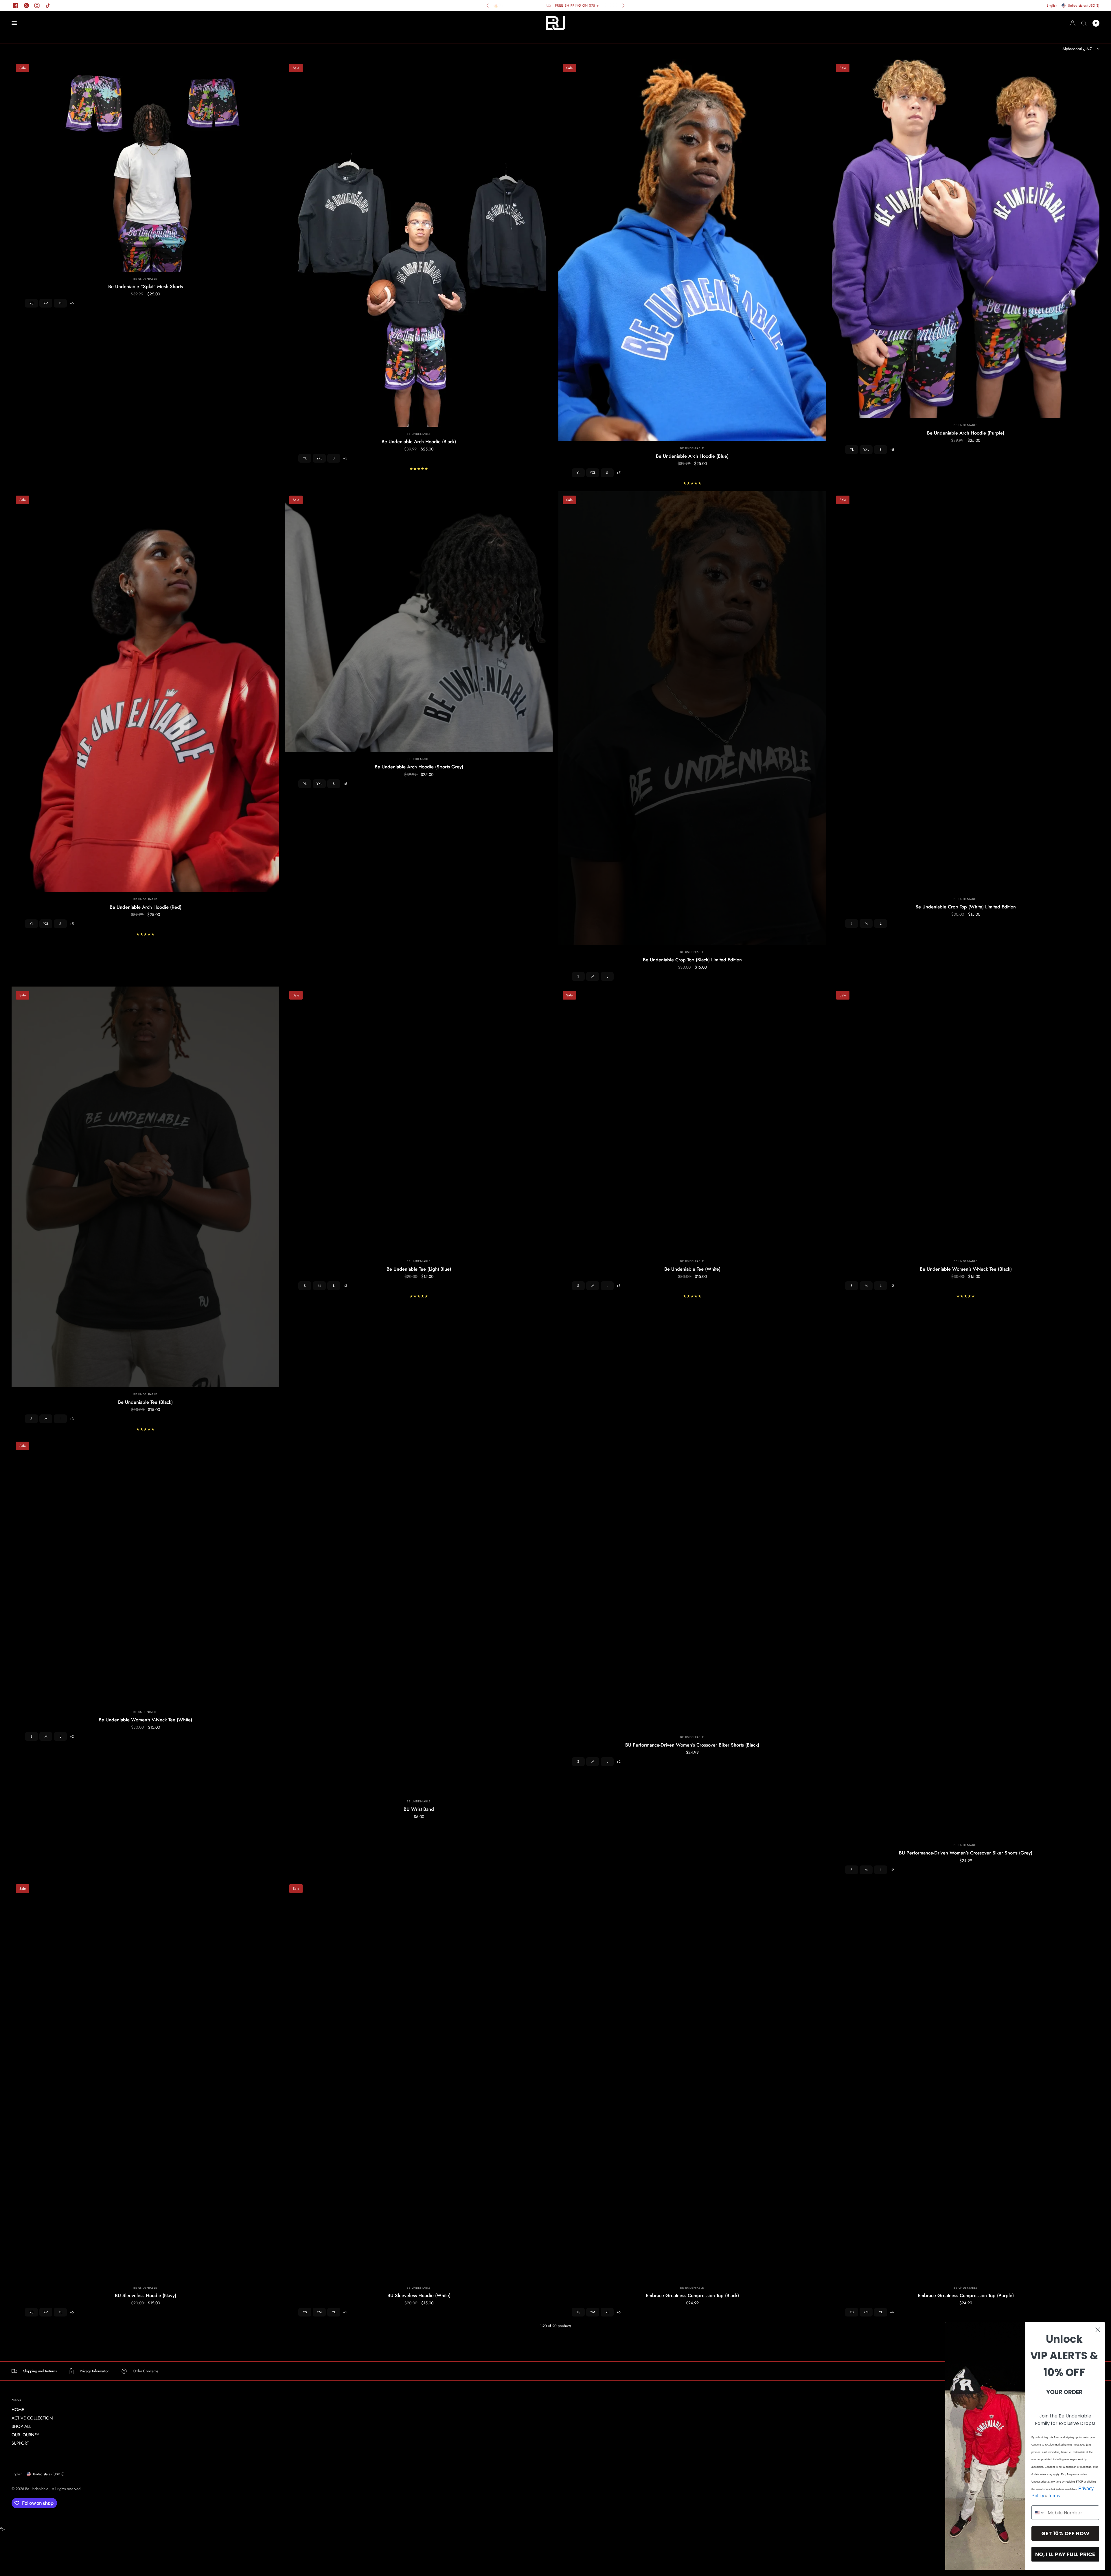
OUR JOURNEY (25, 2435)
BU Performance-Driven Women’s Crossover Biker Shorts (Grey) (966, 1853)
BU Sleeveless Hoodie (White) (419, 2295)
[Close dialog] (1098, 2330)
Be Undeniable (145, 279)
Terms (1054, 2496)
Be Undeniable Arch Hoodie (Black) (419, 441)
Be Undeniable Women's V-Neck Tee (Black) (966, 1269)
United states (49, 2474)
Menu (16, 2400)
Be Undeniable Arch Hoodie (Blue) (692, 456)
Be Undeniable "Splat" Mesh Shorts (146, 286)
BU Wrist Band (419, 1809)
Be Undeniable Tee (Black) (145, 1402)
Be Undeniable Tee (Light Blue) (419, 1269)
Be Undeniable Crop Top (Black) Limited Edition (692, 960)
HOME (18, 2410)
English (17, 2474)
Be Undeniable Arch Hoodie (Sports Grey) (419, 767)
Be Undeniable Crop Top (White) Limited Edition (966, 907)
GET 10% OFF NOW (1065, 2533)
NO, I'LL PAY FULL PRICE (1065, 2554)
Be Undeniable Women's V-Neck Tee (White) (145, 1720)
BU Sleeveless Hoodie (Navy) (146, 2295)
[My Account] (1073, 23)
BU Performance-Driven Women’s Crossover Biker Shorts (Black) (692, 1745)
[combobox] (1038, 2513)
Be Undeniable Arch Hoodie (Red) (146, 907)
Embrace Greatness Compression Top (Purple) (966, 2295)
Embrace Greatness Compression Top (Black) (692, 2295)
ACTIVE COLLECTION (32, 2418)
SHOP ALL (21, 2426)
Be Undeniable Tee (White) (692, 1269)
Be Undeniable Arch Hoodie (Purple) (966, 433)
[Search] (1084, 23)
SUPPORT (20, 2443)
